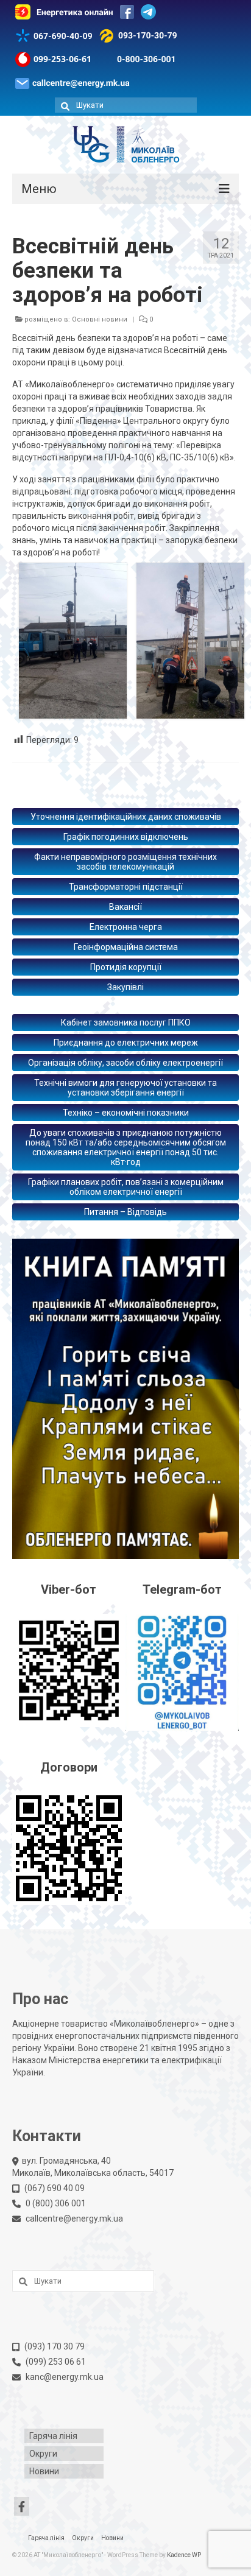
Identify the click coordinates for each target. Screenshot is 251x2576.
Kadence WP (184, 2555)
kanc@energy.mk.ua (65, 2377)
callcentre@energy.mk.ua (74, 2219)
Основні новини (100, 319)
